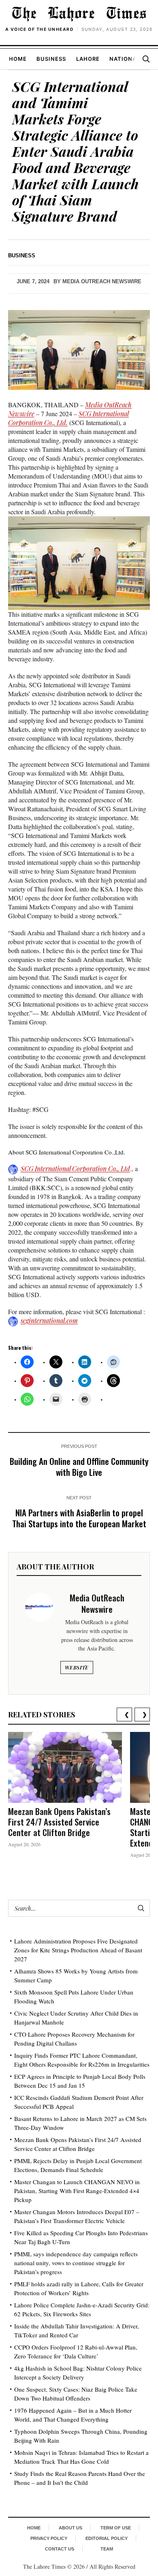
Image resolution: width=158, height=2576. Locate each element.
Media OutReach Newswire (102, 281)
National (125, 59)
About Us (70, 2528)
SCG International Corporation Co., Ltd (75, 1168)
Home (18, 59)
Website (77, 1667)
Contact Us (60, 2549)
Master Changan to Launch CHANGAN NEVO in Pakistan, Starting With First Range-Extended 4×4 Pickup (77, 2191)
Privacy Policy (49, 2538)
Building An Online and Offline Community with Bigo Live (79, 1467)
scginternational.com (49, 1320)
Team (107, 2549)
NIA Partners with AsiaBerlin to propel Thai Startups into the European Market (79, 1518)
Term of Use (116, 2528)
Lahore (88, 59)
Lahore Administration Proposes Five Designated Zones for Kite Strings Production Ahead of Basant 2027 (78, 1950)
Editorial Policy (107, 2538)
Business (51, 59)
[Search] (146, 59)
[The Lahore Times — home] (79, 14)
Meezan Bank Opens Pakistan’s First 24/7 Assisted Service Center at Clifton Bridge (59, 1822)
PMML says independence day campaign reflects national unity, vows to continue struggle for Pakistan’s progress (76, 2263)
